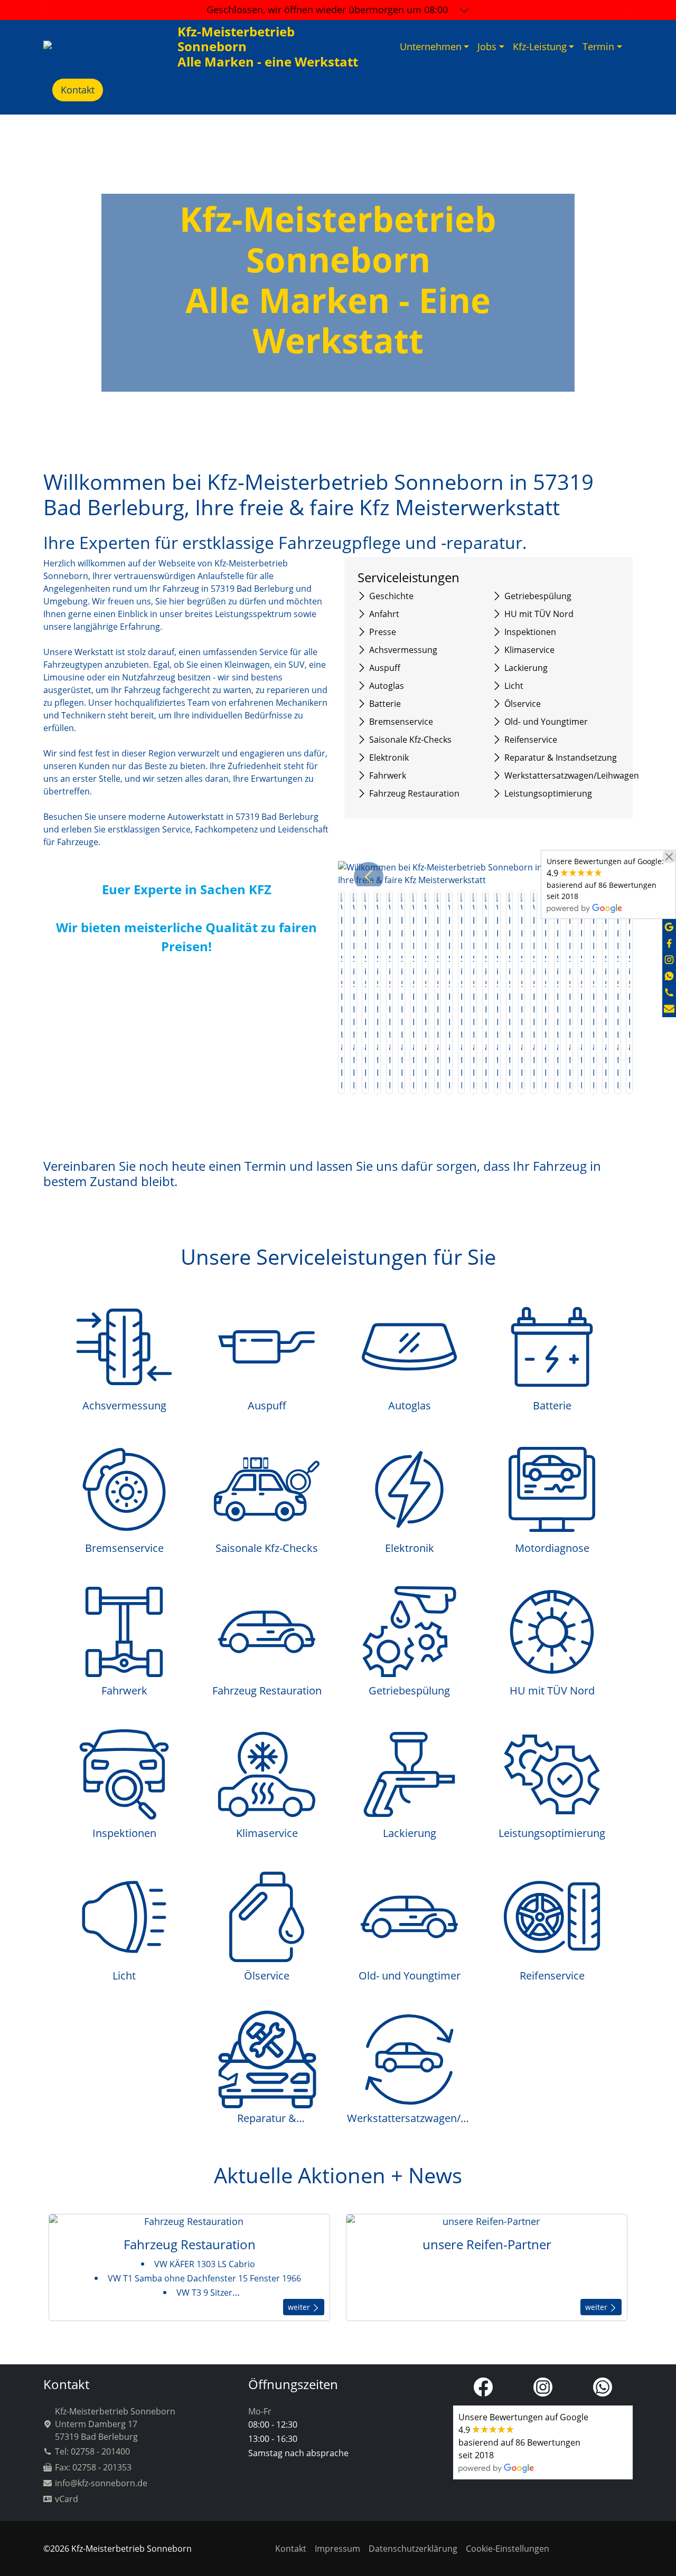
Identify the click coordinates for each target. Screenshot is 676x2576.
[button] (369, 877)
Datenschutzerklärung (413, 2549)
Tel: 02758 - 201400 (92, 2451)
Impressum (337, 2549)
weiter (300, 2307)
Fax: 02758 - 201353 (93, 2467)
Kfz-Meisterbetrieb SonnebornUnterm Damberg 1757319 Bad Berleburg (115, 2424)
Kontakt (78, 90)
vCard (67, 2499)
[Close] (669, 857)
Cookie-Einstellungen (508, 2549)
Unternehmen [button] (431, 46)
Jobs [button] (487, 46)
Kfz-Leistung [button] (540, 46)
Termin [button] (598, 46)
